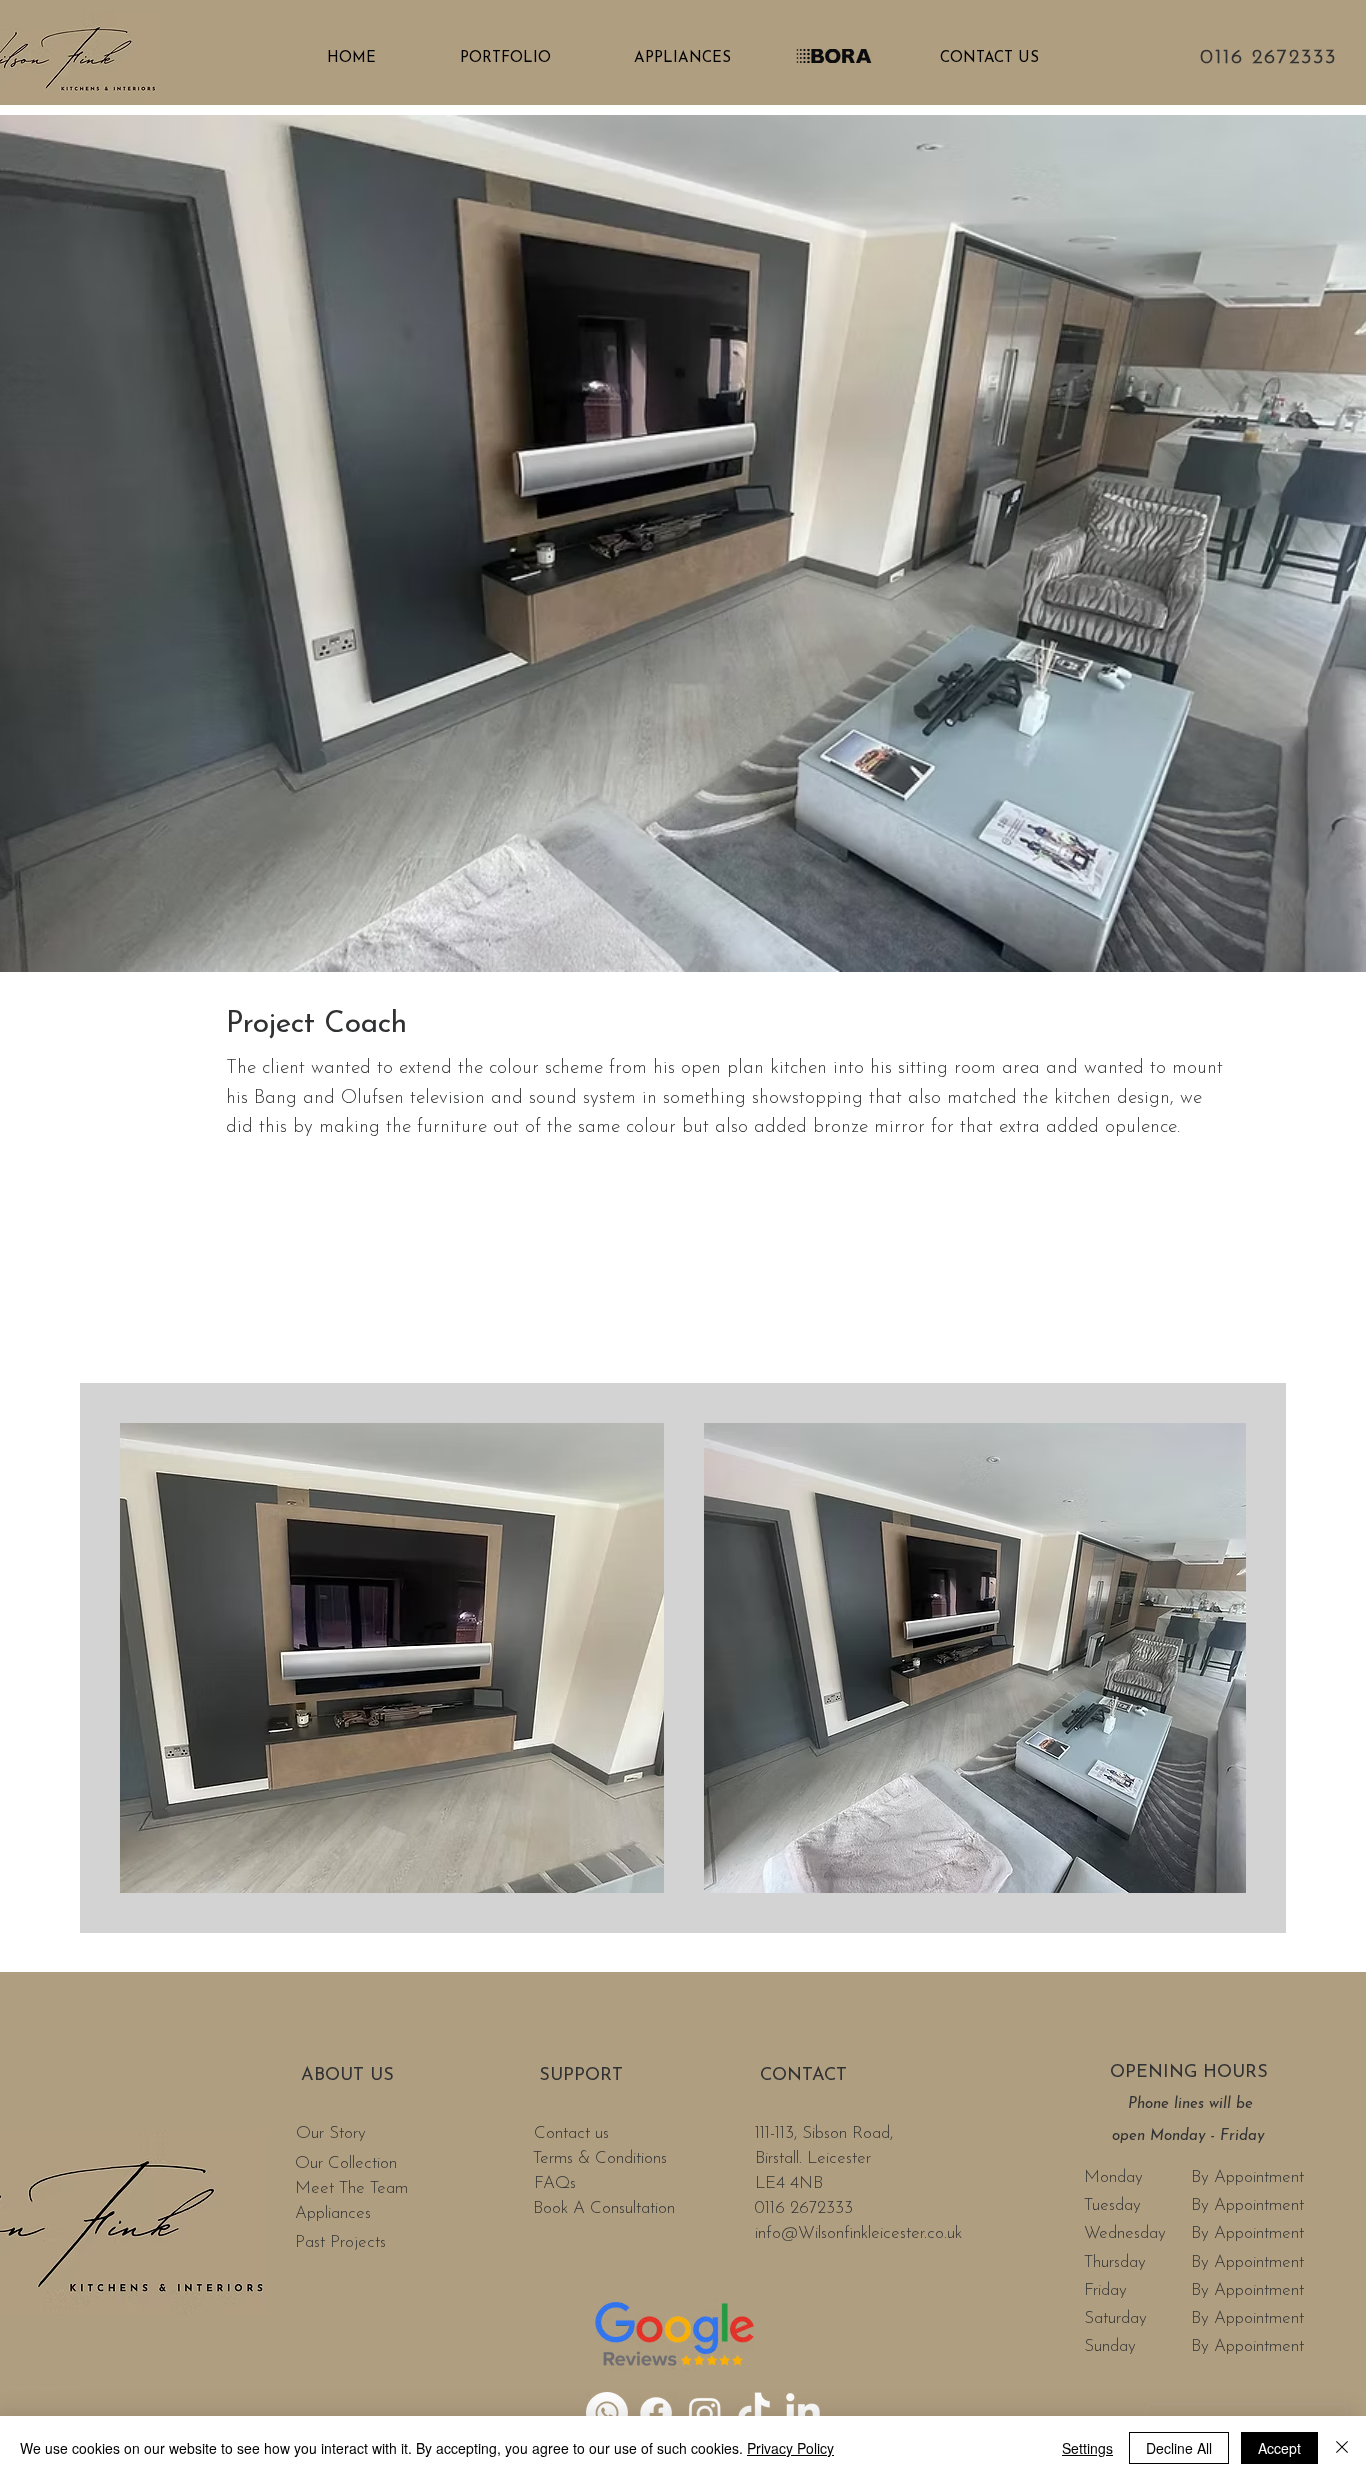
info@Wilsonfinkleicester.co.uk (858, 2233)
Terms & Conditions (600, 2158)
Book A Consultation (604, 2208)
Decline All (1179, 2448)
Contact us (574, 2133)
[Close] (1342, 2448)
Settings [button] (1087, 2448)
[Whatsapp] (607, 2413)
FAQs (557, 2183)
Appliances (333, 2213)
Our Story (333, 2133)
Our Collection (346, 2163)
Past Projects (340, 2242)
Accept (1279, 2448)
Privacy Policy (790, 2448)
